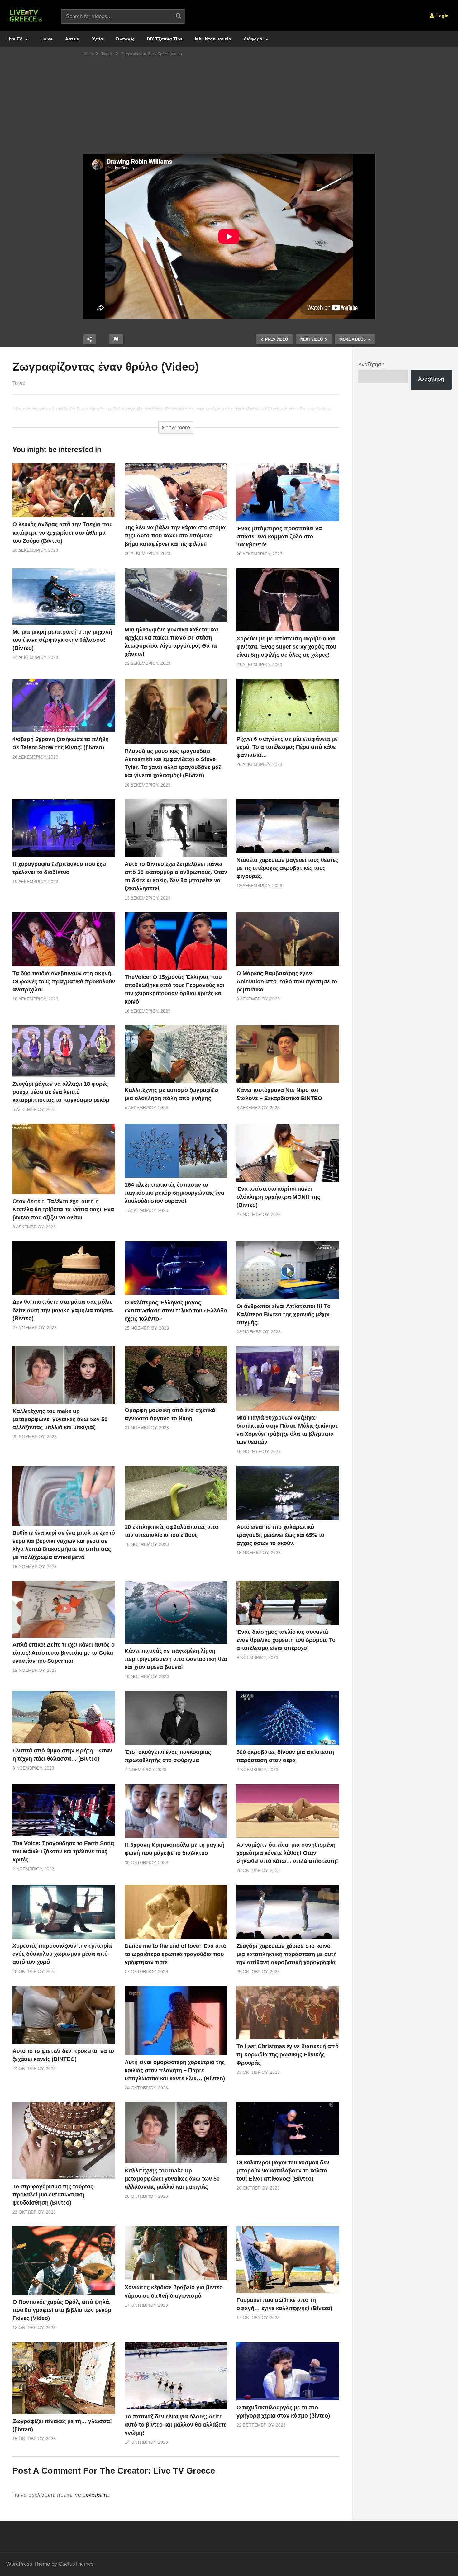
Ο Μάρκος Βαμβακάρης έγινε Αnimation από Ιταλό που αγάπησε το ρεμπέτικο (287, 981)
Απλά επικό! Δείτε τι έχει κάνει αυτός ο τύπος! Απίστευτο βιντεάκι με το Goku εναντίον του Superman (64, 1653)
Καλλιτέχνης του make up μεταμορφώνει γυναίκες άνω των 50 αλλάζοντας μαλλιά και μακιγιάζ (60, 1419)
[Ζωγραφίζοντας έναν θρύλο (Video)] (64, 490)
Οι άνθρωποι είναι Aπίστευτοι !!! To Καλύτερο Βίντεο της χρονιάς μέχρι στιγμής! (284, 1314)
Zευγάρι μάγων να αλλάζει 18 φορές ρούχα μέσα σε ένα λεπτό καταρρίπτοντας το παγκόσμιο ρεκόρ (61, 1092)
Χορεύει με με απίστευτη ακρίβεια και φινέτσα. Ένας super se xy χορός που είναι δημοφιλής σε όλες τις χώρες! (286, 647)
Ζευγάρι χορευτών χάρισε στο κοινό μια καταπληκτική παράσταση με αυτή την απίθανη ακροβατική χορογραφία (287, 1954)
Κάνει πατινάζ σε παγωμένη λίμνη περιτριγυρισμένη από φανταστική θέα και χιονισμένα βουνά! (176, 1659)
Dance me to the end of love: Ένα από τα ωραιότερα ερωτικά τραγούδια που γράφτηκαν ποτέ (176, 1954)
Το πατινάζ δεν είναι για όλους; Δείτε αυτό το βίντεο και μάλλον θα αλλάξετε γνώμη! (176, 2425)
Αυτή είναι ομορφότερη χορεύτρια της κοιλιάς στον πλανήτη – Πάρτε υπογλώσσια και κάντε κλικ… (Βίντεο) (175, 2070)
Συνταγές (125, 39)
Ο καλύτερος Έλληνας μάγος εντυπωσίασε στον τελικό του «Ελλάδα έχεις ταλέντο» (176, 1311)
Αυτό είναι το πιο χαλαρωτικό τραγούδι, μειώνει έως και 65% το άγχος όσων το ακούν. (280, 1535)
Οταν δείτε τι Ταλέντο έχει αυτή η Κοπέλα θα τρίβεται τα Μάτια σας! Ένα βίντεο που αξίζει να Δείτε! (63, 1209)
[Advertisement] (229, 107)
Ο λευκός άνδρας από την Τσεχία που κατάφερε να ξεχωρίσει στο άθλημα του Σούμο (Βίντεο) (62, 532)
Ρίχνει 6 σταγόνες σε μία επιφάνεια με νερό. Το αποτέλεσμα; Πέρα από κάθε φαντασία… (287, 747)
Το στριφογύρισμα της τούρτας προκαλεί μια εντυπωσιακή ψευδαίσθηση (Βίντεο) (53, 2195)
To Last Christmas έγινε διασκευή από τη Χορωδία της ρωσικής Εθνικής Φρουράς (288, 2054)
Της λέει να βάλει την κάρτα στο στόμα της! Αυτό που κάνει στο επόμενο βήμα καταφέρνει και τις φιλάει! (175, 536)
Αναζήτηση (371, 364)
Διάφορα (254, 39)
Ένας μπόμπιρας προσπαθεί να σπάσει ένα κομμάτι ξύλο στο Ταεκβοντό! (279, 536)
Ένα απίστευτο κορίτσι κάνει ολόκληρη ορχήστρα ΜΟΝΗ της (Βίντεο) (278, 1197)
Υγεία (98, 39)
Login (442, 16)
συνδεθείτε (95, 2495)
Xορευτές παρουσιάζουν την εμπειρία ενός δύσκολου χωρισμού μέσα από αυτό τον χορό (62, 1954)
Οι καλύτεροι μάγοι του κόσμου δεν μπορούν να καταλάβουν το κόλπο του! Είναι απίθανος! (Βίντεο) (283, 2171)
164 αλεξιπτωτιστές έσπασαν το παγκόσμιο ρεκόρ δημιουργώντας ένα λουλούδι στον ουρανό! (174, 1193)
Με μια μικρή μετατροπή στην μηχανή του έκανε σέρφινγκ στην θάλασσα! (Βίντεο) (62, 640)
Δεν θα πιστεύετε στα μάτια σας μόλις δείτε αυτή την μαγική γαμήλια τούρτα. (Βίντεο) (63, 1310)
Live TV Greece (184, 2471)
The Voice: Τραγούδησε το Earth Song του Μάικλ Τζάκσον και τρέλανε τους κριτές (63, 1851)
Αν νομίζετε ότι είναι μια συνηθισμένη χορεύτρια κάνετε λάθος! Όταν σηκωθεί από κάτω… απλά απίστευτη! (287, 1853)
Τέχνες (19, 383)
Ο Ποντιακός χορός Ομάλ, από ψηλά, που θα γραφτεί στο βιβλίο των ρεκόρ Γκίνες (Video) (62, 2310)
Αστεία (72, 39)
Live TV (15, 39)
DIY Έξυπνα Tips (165, 39)
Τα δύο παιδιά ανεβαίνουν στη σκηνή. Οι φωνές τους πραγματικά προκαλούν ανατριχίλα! (64, 981)
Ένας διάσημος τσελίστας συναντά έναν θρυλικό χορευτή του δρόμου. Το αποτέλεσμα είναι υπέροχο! (286, 1640)
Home (47, 39)
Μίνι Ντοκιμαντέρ (213, 39)
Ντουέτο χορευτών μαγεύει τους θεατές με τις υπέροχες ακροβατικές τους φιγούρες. (287, 868)
